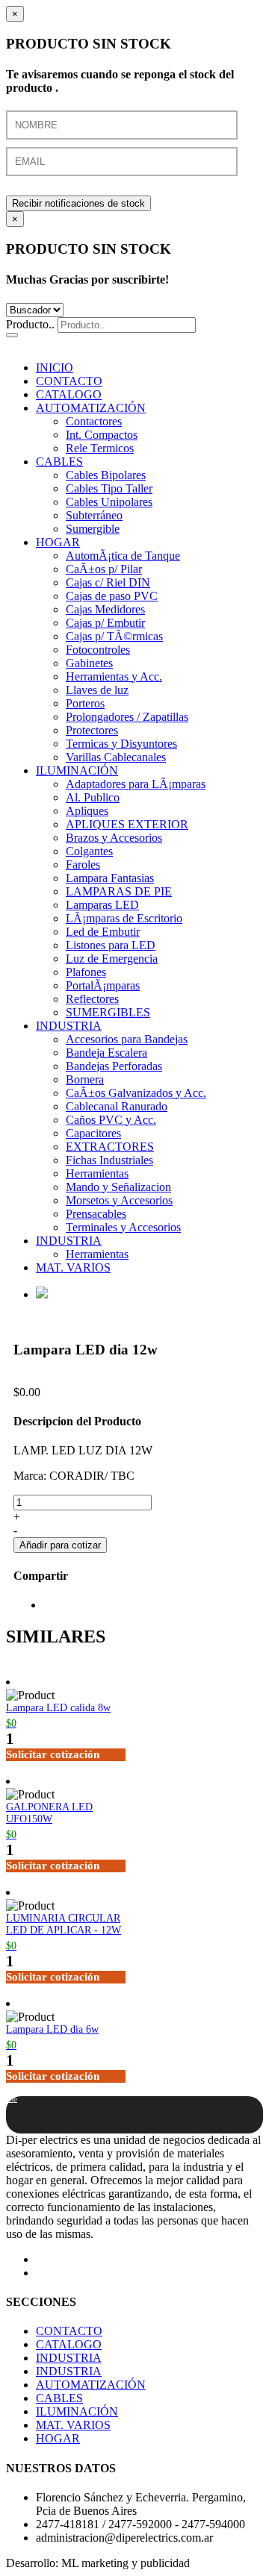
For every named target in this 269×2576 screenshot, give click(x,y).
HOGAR (58, 542)
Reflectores (92, 999)
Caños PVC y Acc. (111, 1120)
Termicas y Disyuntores (121, 744)
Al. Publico (93, 797)
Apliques (87, 811)
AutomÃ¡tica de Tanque (123, 556)
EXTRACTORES (110, 1147)
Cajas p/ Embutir (105, 623)
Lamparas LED (102, 905)
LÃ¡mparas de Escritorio (124, 918)
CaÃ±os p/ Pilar (104, 569)
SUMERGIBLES (108, 1012)
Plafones (86, 972)
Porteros (85, 703)
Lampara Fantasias (110, 878)
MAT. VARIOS (73, 1267)
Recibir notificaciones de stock (78, 203)
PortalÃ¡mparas (103, 985)
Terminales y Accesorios (123, 1227)
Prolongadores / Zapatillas (127, 717)
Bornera (85, 1079)
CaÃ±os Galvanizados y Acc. (136, 1093)
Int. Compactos (102, 435)
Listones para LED (111, 945)
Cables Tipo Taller (109, 488)
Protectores (92, 730)
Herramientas (97, 1173)
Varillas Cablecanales (116, 757)
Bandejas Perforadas (114, 1066)
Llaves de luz (97, 690)
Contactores (94, 421)
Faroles (83, 865)
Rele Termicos (100, 448)
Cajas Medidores (105, 609)
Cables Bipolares (106, 475)
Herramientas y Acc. (114, 676)
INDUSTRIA (69, 1026)
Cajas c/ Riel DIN (108, 582)
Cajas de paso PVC (112, 596)
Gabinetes (89, 663)
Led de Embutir (103, 932)
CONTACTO (69, 381)
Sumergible (93, 529)
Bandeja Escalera (106, 1053)
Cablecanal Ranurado (117, 1106)
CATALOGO (69, 394)
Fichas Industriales (109, 1160)
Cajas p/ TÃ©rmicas (114, 636)
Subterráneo (94, 515)
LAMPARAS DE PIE (119, 891)
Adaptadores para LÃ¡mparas (136, 784)
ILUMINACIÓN (77, 770)
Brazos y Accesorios (114, 838)
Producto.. (30, 324)
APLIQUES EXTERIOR (127, 824)
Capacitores (93, 1133)
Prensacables (96, 1214)
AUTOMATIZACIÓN (91, 408)
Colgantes (89, 851)
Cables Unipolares (109, 502)
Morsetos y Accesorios (119, 1200)
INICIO (55, 368)
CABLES (59, 462)
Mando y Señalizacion (118, 1187)
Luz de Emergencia (112, 959)
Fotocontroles (98, 650)
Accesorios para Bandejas (127, 1039)
